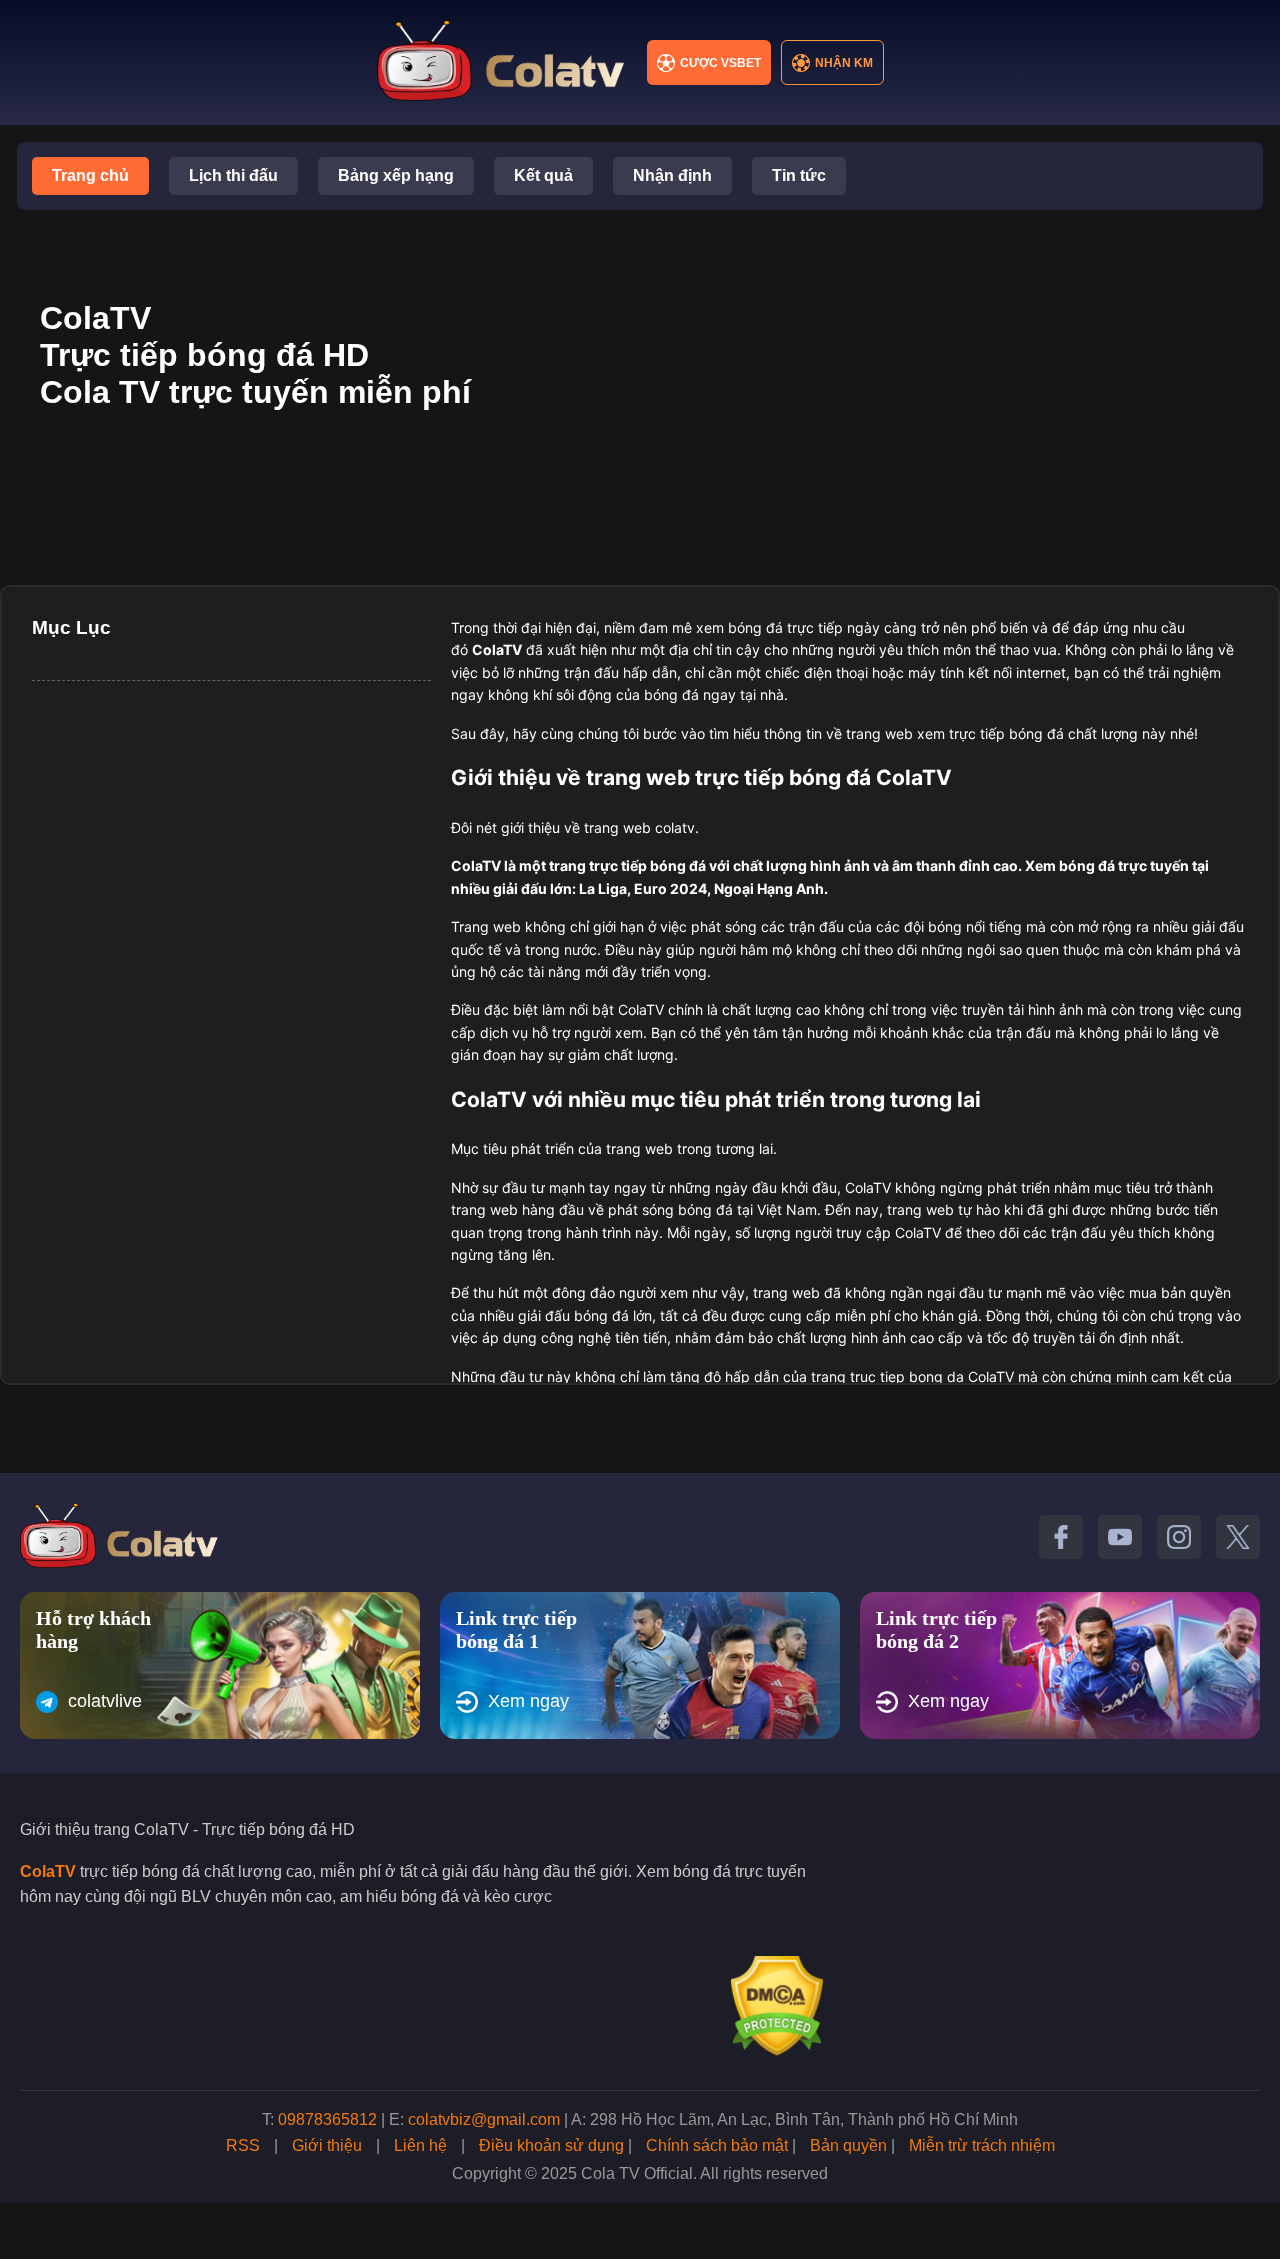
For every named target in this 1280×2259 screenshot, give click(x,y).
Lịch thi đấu (233, 175)
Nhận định (672, 175)
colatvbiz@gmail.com (484, 2119)
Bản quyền (848, 2145)
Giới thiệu (327, 2145)
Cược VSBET (720, 63)
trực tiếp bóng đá (647, 865)
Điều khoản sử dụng (551, 2145)
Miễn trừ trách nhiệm (982, 2145)
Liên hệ (420, 2145)
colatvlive (105, 1701)
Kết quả (543, 175)
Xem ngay (528, 1701)
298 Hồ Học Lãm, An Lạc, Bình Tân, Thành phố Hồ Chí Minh (804, 2119)
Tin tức (799, 175)
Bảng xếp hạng (396, 175)
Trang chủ (90, 175)
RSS (243, 2145)
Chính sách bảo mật (717, 2145)
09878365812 (327, 2119)
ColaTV (48, 1871)
